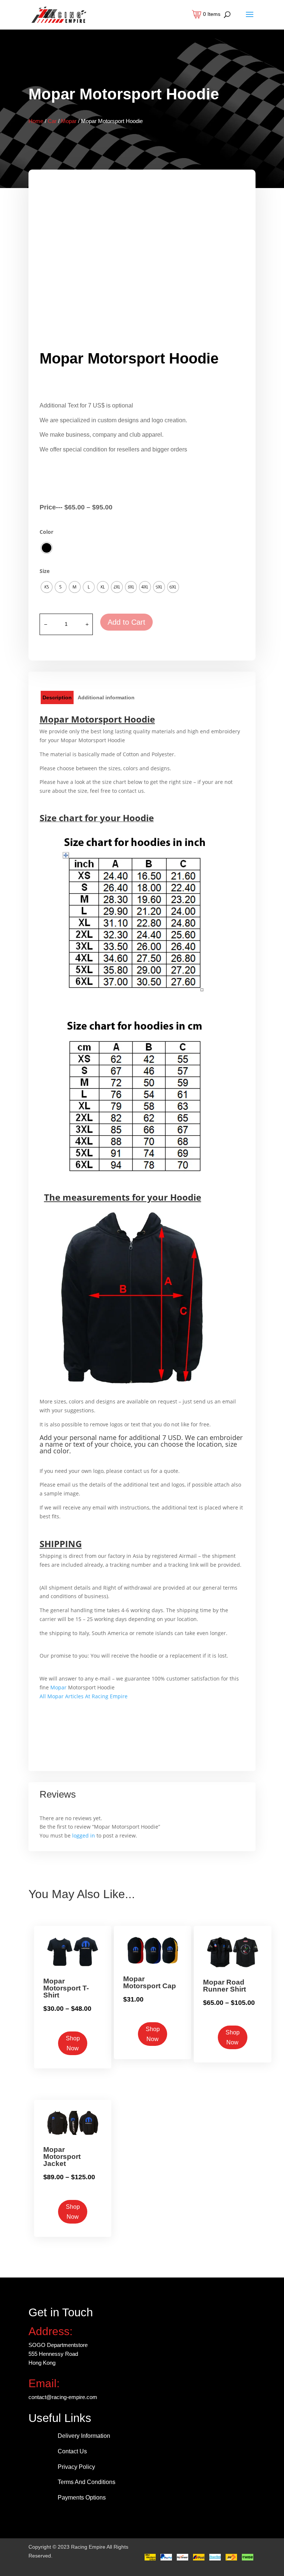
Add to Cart (126, 622)
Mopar (69, 121)
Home (36, 121)
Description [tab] (57, 697)
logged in (84, 1835)
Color (46, 532)
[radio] (47, 548)
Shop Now (73, 2043)
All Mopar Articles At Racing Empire (84, 1696)
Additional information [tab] (106, 697)
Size (45, 571)
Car (52, 121)
